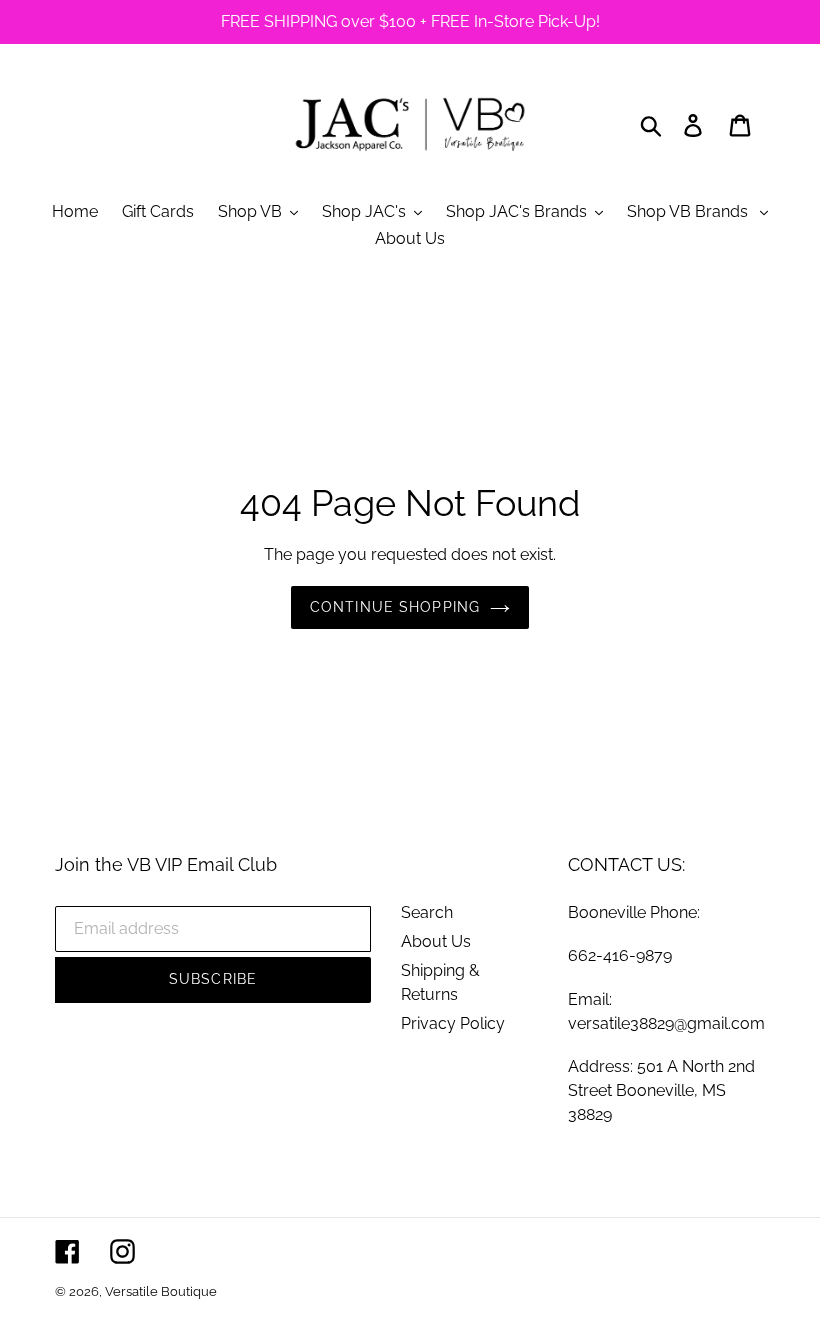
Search (427, 912)
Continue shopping (395, 607)
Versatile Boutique (161, 1291)
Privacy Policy (453, 1023)
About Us (436, 941)
